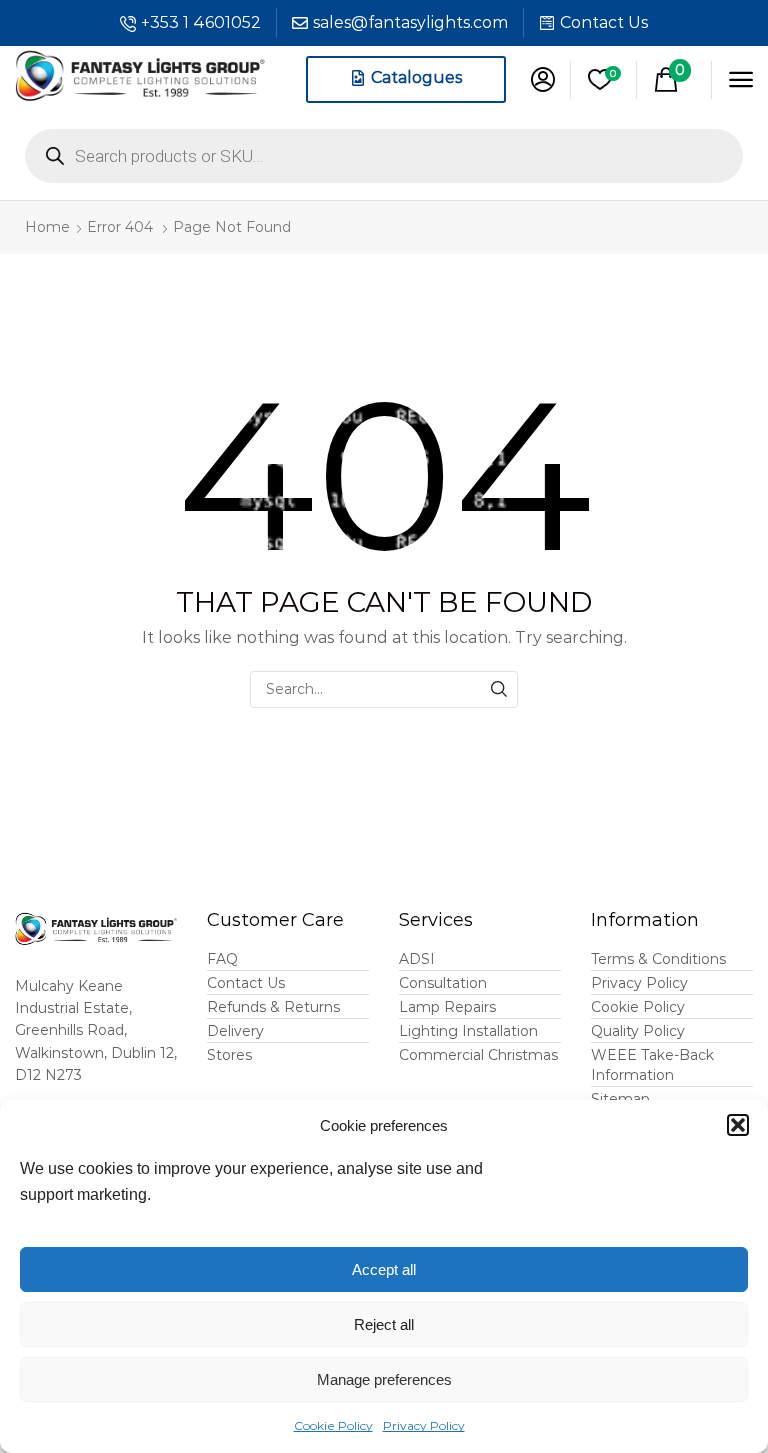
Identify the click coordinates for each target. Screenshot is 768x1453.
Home (47, 227)
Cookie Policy (333, 1425)
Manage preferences (384, 1379)
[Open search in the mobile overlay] (384, 156)
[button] (738, 1125)
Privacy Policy (424, 1425)
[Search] (499, 689)
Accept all (384, 1269)
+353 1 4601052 (201, 22)
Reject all (384, 1324)
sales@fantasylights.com (410, 22)
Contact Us (604, 22)
